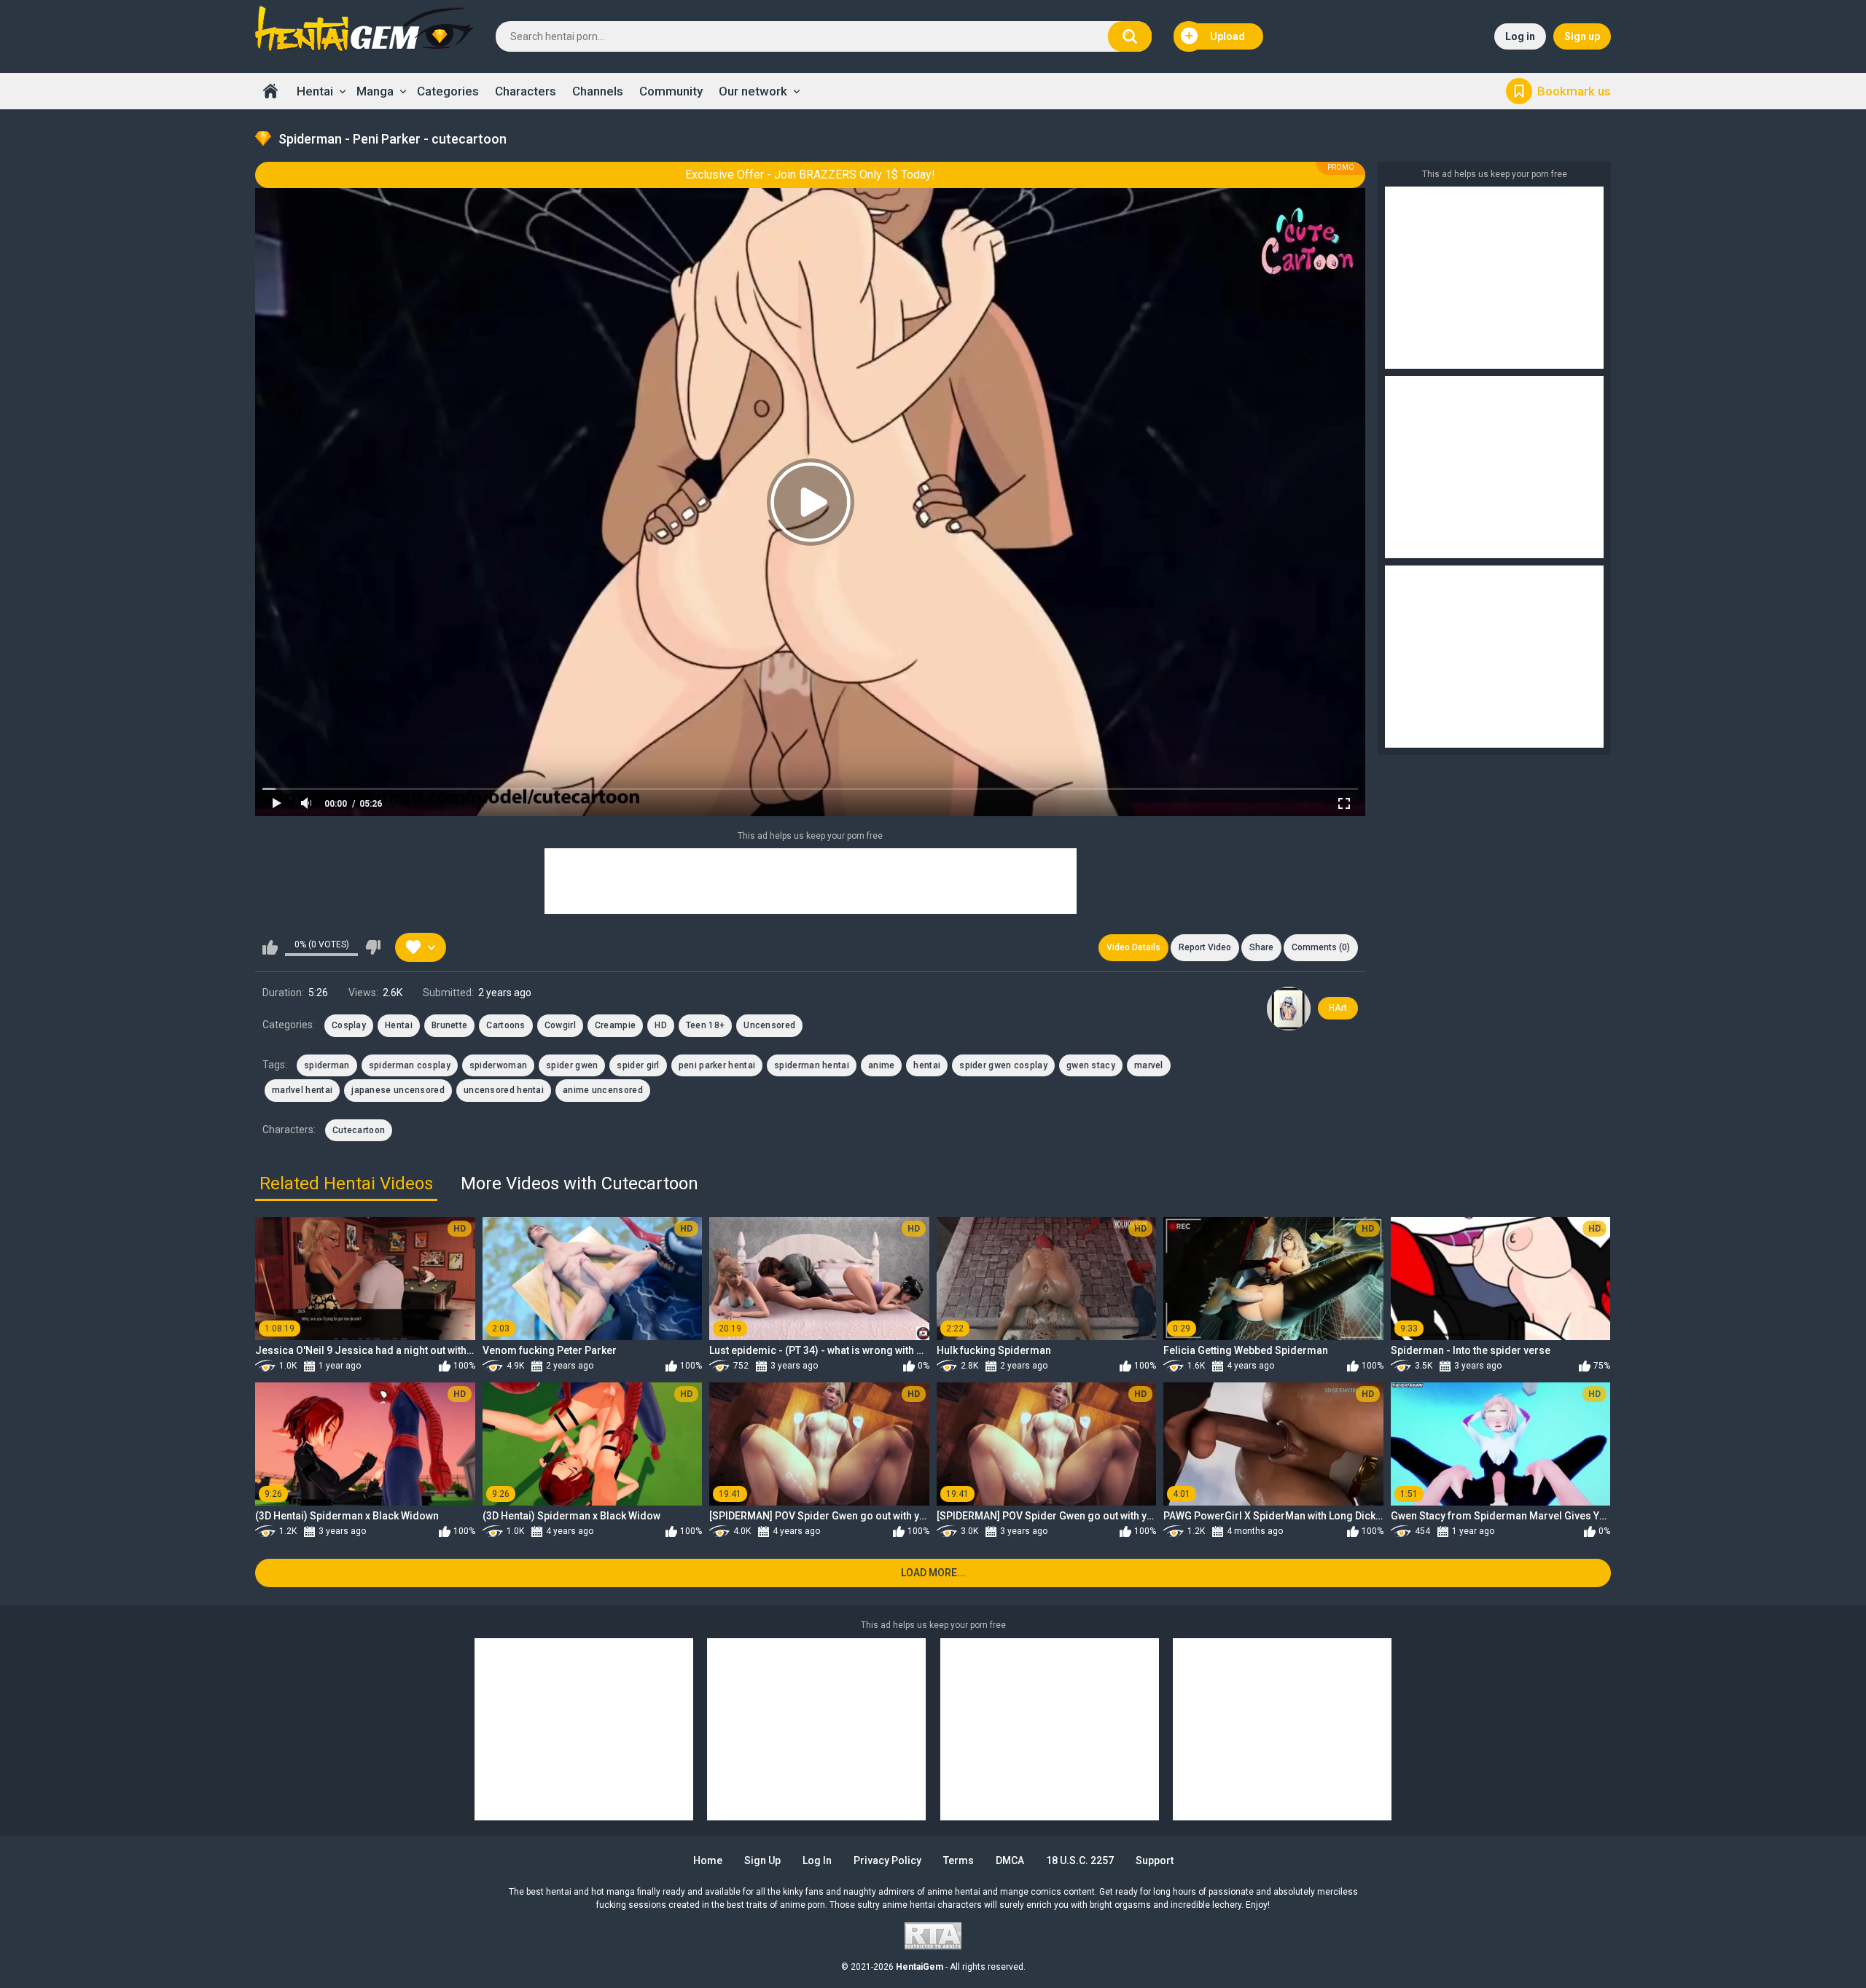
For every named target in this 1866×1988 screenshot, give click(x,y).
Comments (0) (1321, 947)
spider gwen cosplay (1003, 1065)
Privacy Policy (887, 1860)
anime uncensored (603, 1090)
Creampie (615, 1025)
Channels (598, 91)
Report (1205, 947)
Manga (375, 91)
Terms (959, 1860)
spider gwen (572, 1065)
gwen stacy (1091, 1065)
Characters (526, 91)
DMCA (1010, 1860)
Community (671, 91)
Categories (448, 91)
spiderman (327, 1065)
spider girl (638, 1065)
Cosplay (349, 1025)
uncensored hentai (504, 1090)
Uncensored (769, 1025)
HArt (1338, 1008)
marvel (1149, 1065)
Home (270, 91)
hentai (927, 1065)
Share (1261, 947)
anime (882, 1065)
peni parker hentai (717, 1065)
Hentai (315, 91)
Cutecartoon (359, 1130)
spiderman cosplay (410, 1065)
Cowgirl (560, 1025)
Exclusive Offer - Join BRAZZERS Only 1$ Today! (810, 175)
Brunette (449, 1025)
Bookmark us (1574, 91)
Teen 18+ (705, 1025)
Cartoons (505, 1025)
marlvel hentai (302, 1090)
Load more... (933, 1573)
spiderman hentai (812, 1065)
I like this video (270, 947)
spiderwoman (498, 1065)
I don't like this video (373, 947)
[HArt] (1289, 1009)
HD (661, 1025)
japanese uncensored (398, 1090)
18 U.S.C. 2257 (1080, 1860)
